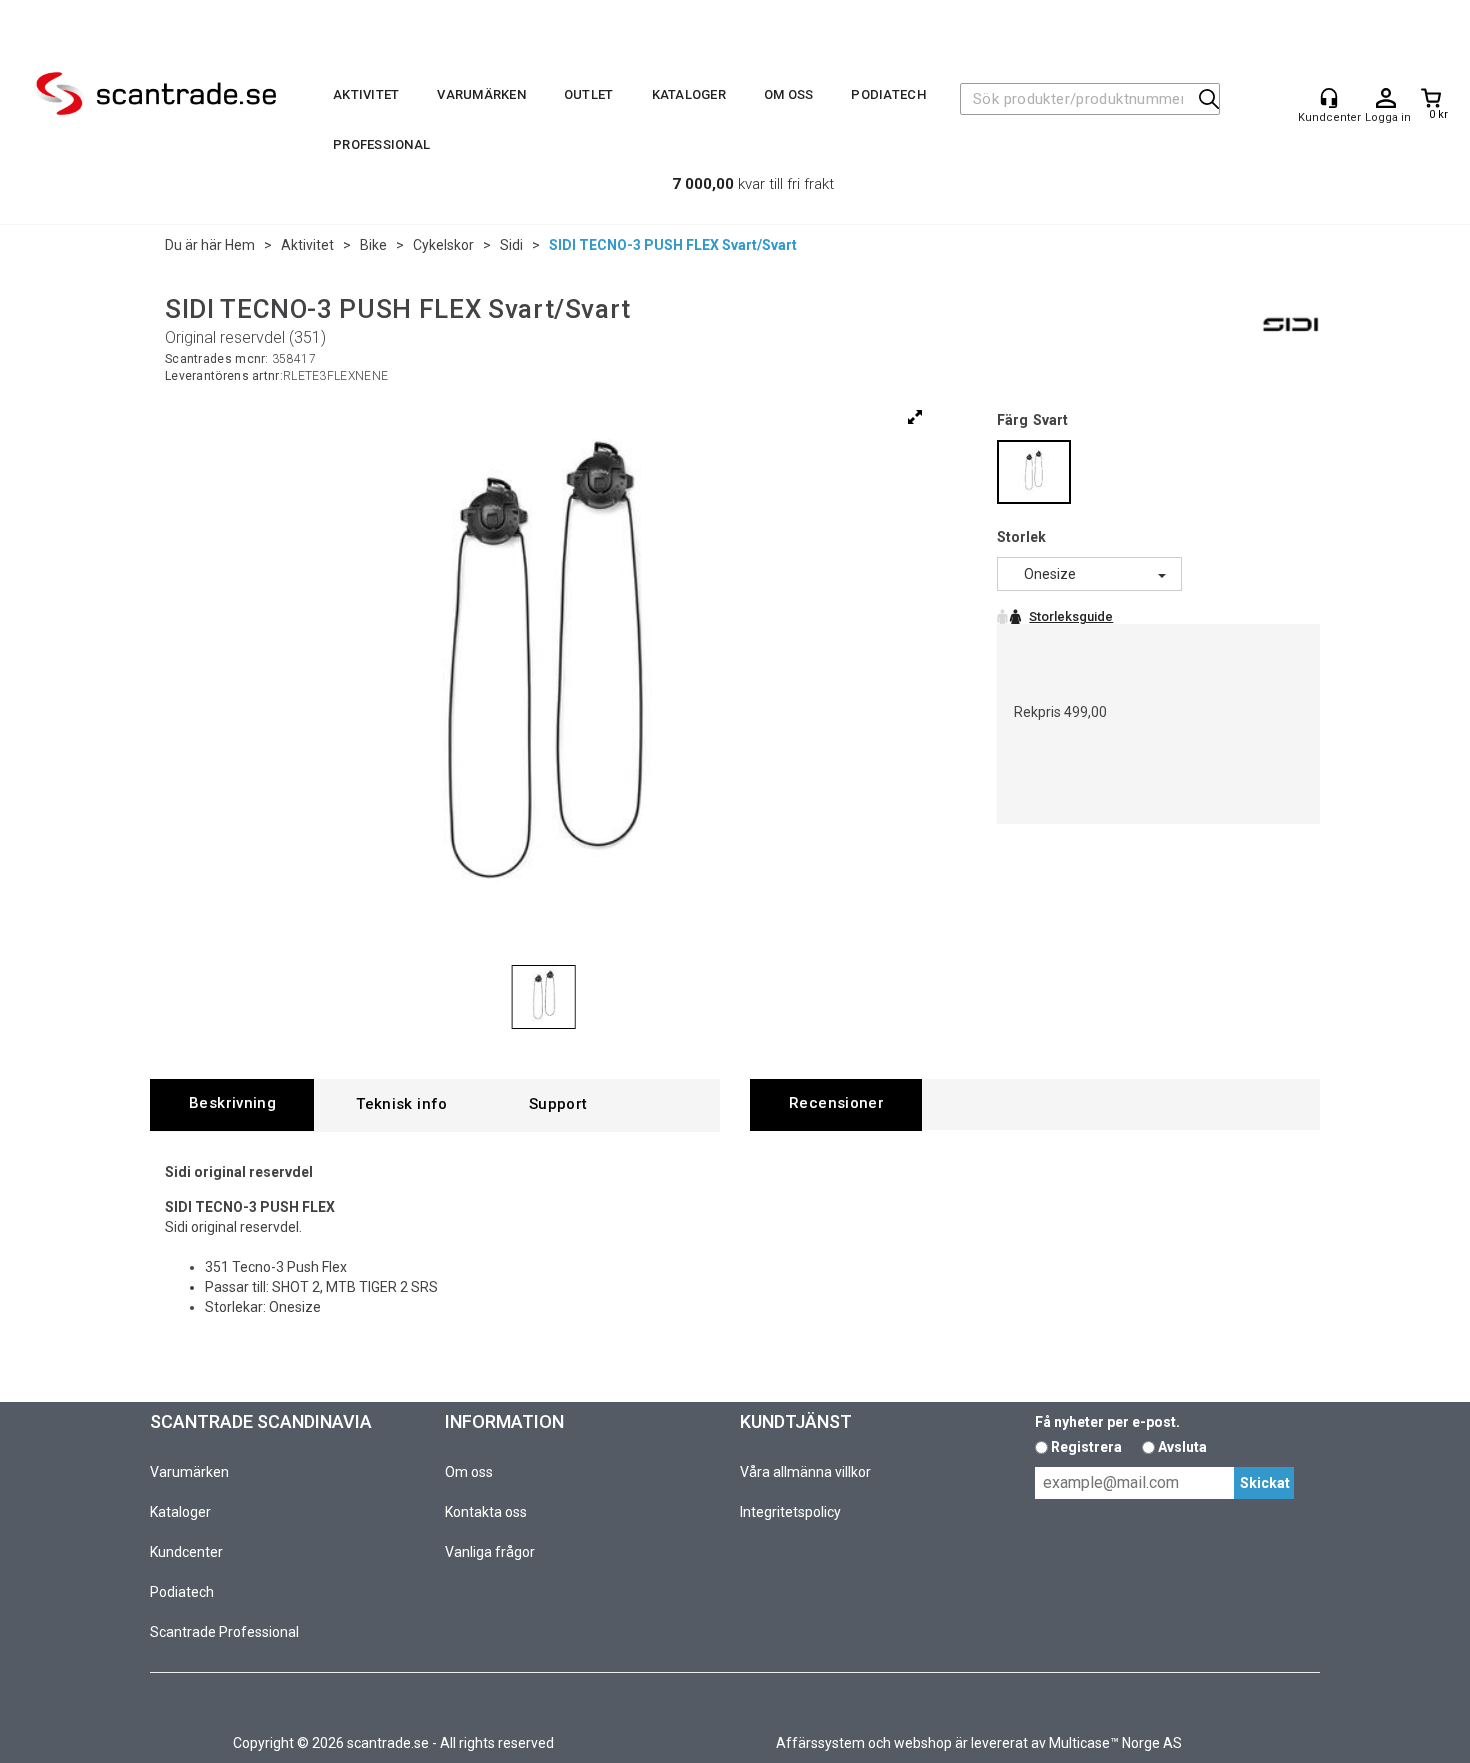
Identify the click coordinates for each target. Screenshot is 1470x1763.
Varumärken (481, 94)
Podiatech (888, 94)
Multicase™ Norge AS (1115, 1743)
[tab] (232, 1104)
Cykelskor (443, 245)
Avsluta (1182, 1447)
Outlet (589, 94)
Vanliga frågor (490, 1552)
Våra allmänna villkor (805, 1472)
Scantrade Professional (224, 1632)
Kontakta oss (486, 1512)
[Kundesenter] (1329, 98)
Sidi (511, 245)
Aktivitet (366, 94)
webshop (923, 1743)
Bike (373, 245)
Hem (240, 245)
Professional (381, 144)
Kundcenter (186, 1552)
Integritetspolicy (790, 1512)
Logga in (1386, 99)
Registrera (1086, 1447)
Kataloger (689, 94)
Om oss (789, 94)
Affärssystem (820, 1743)
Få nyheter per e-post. (1107, 1422)
